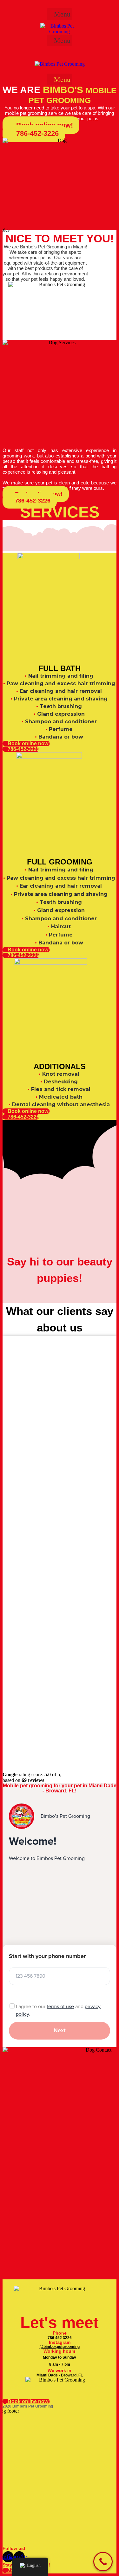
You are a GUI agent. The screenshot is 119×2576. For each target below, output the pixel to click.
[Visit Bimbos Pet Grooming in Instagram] (4, 5)
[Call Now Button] (103, 2562)
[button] (60, 14)
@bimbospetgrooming (60, 2347)
